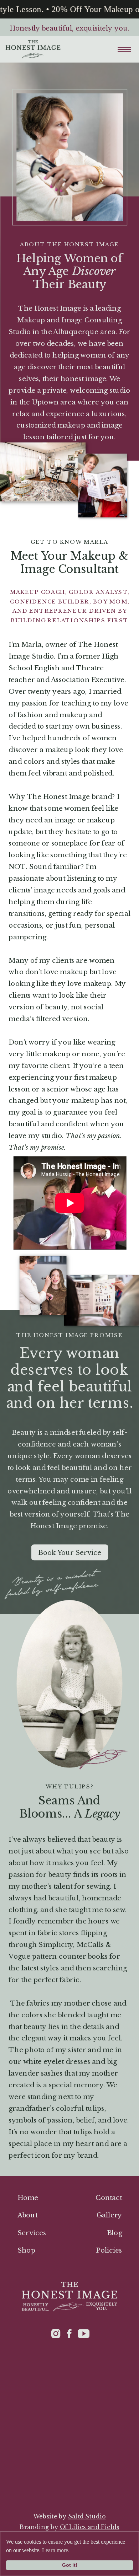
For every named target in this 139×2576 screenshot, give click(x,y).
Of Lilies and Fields (90, 2527)
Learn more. (56, 2550)
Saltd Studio (87, 2516)
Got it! (70, 2565)
